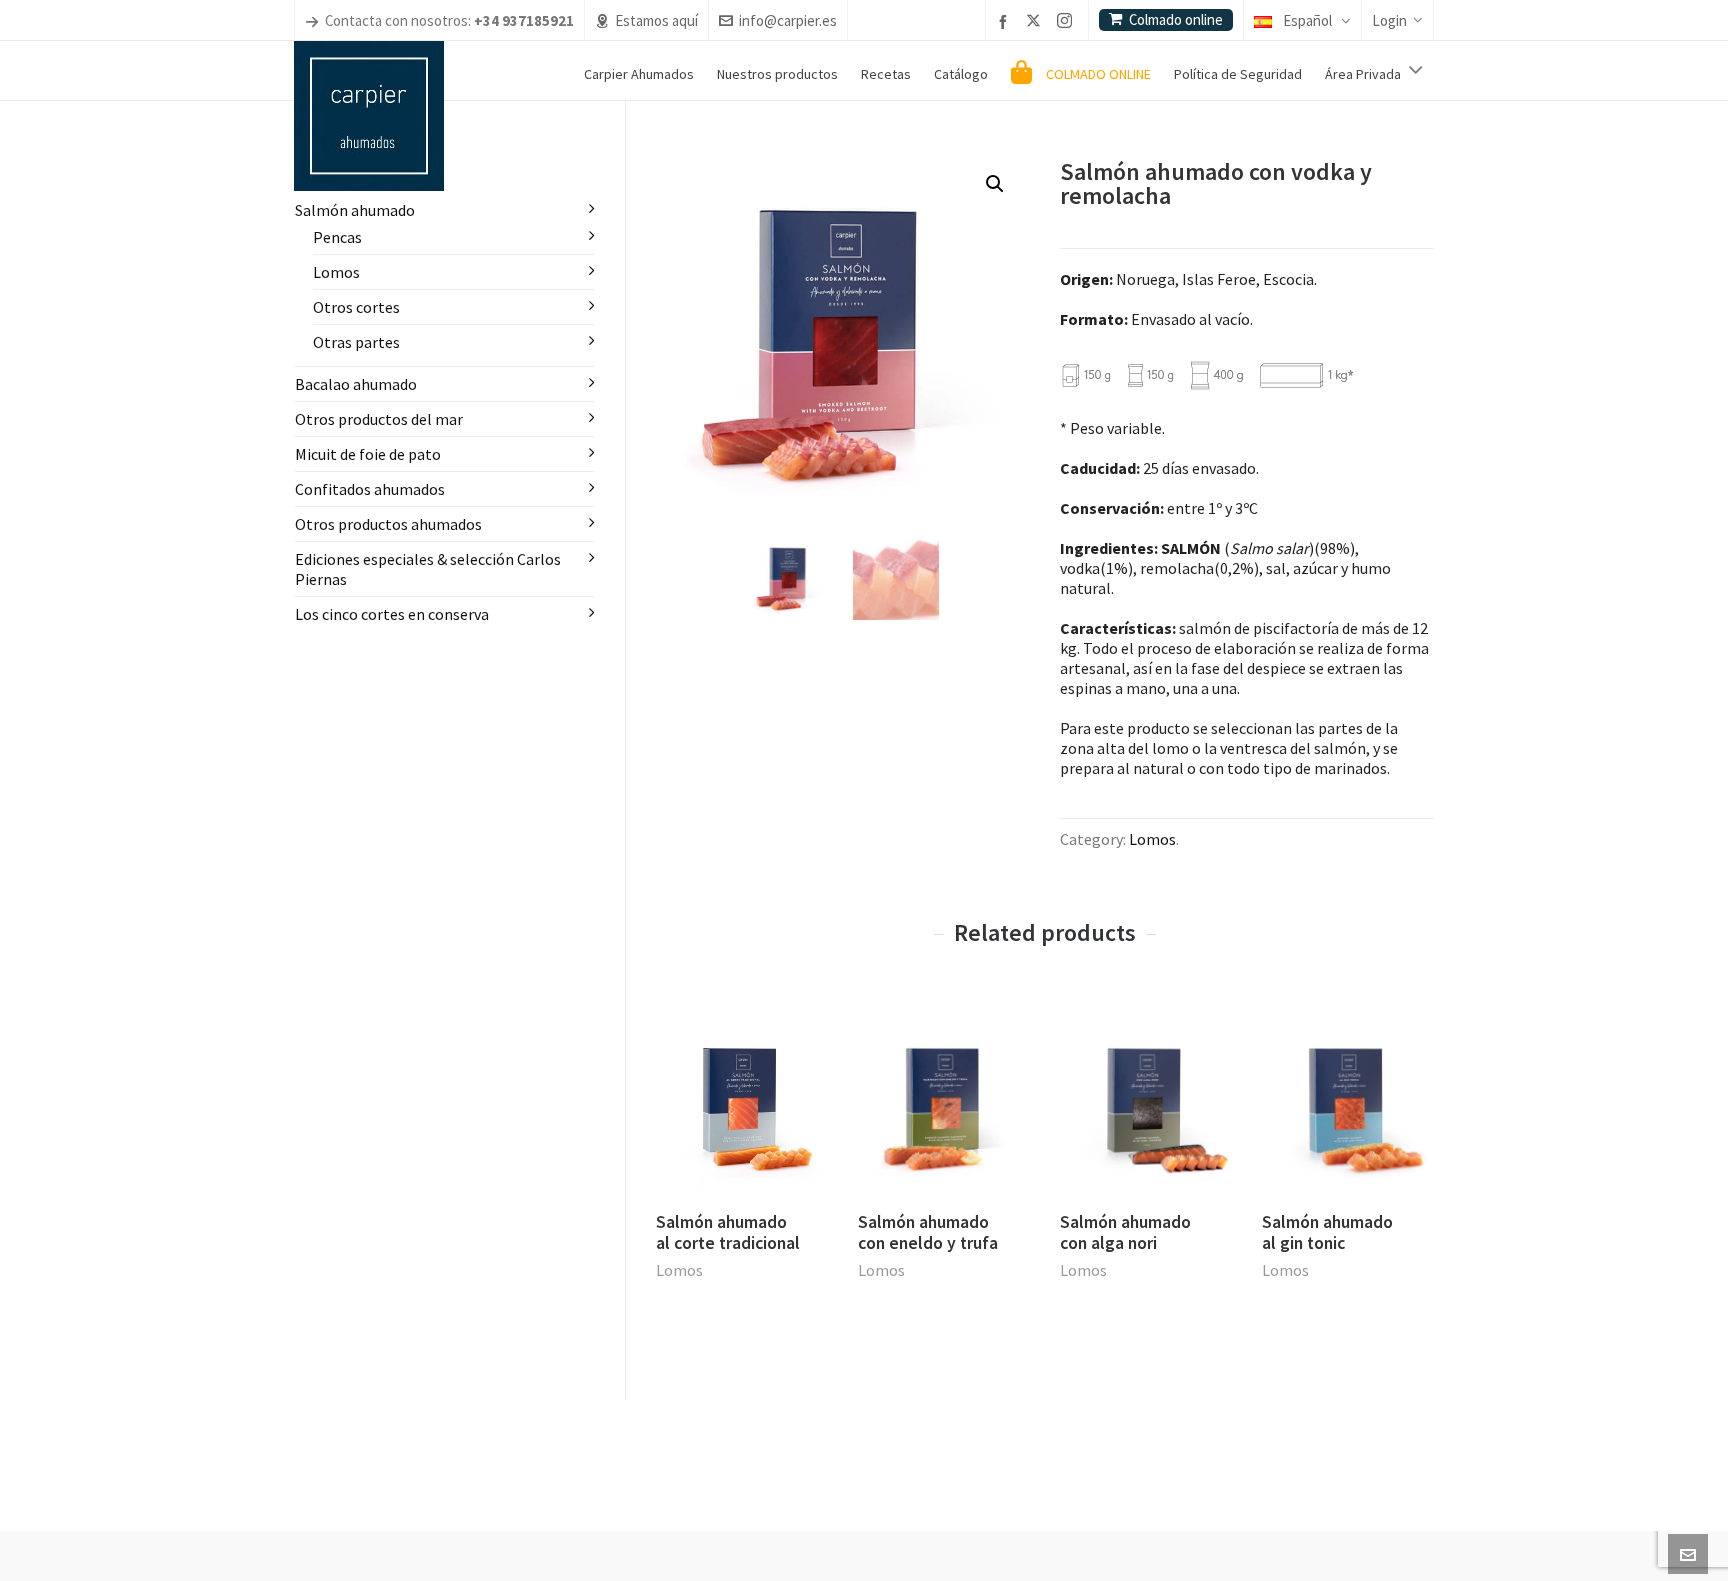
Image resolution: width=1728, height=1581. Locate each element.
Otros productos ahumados (388, 524)
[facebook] (1006, 21)
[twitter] (1036, 22)
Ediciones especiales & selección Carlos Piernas (428, 569)
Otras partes (356, 342)
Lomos (1152, 839)
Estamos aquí (656, 20)
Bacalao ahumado (356, 384)
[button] (995, 184)
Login (1389, 20)
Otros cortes (356, 307)
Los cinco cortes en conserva (392, 614)
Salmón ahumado (355, 210)
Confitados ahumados (370, 489)
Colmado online (1176, 19)
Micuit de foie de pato (368, 454)
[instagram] (1067, 22)
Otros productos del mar (379, 419)
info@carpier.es (788, 20)
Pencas (337, 237)
